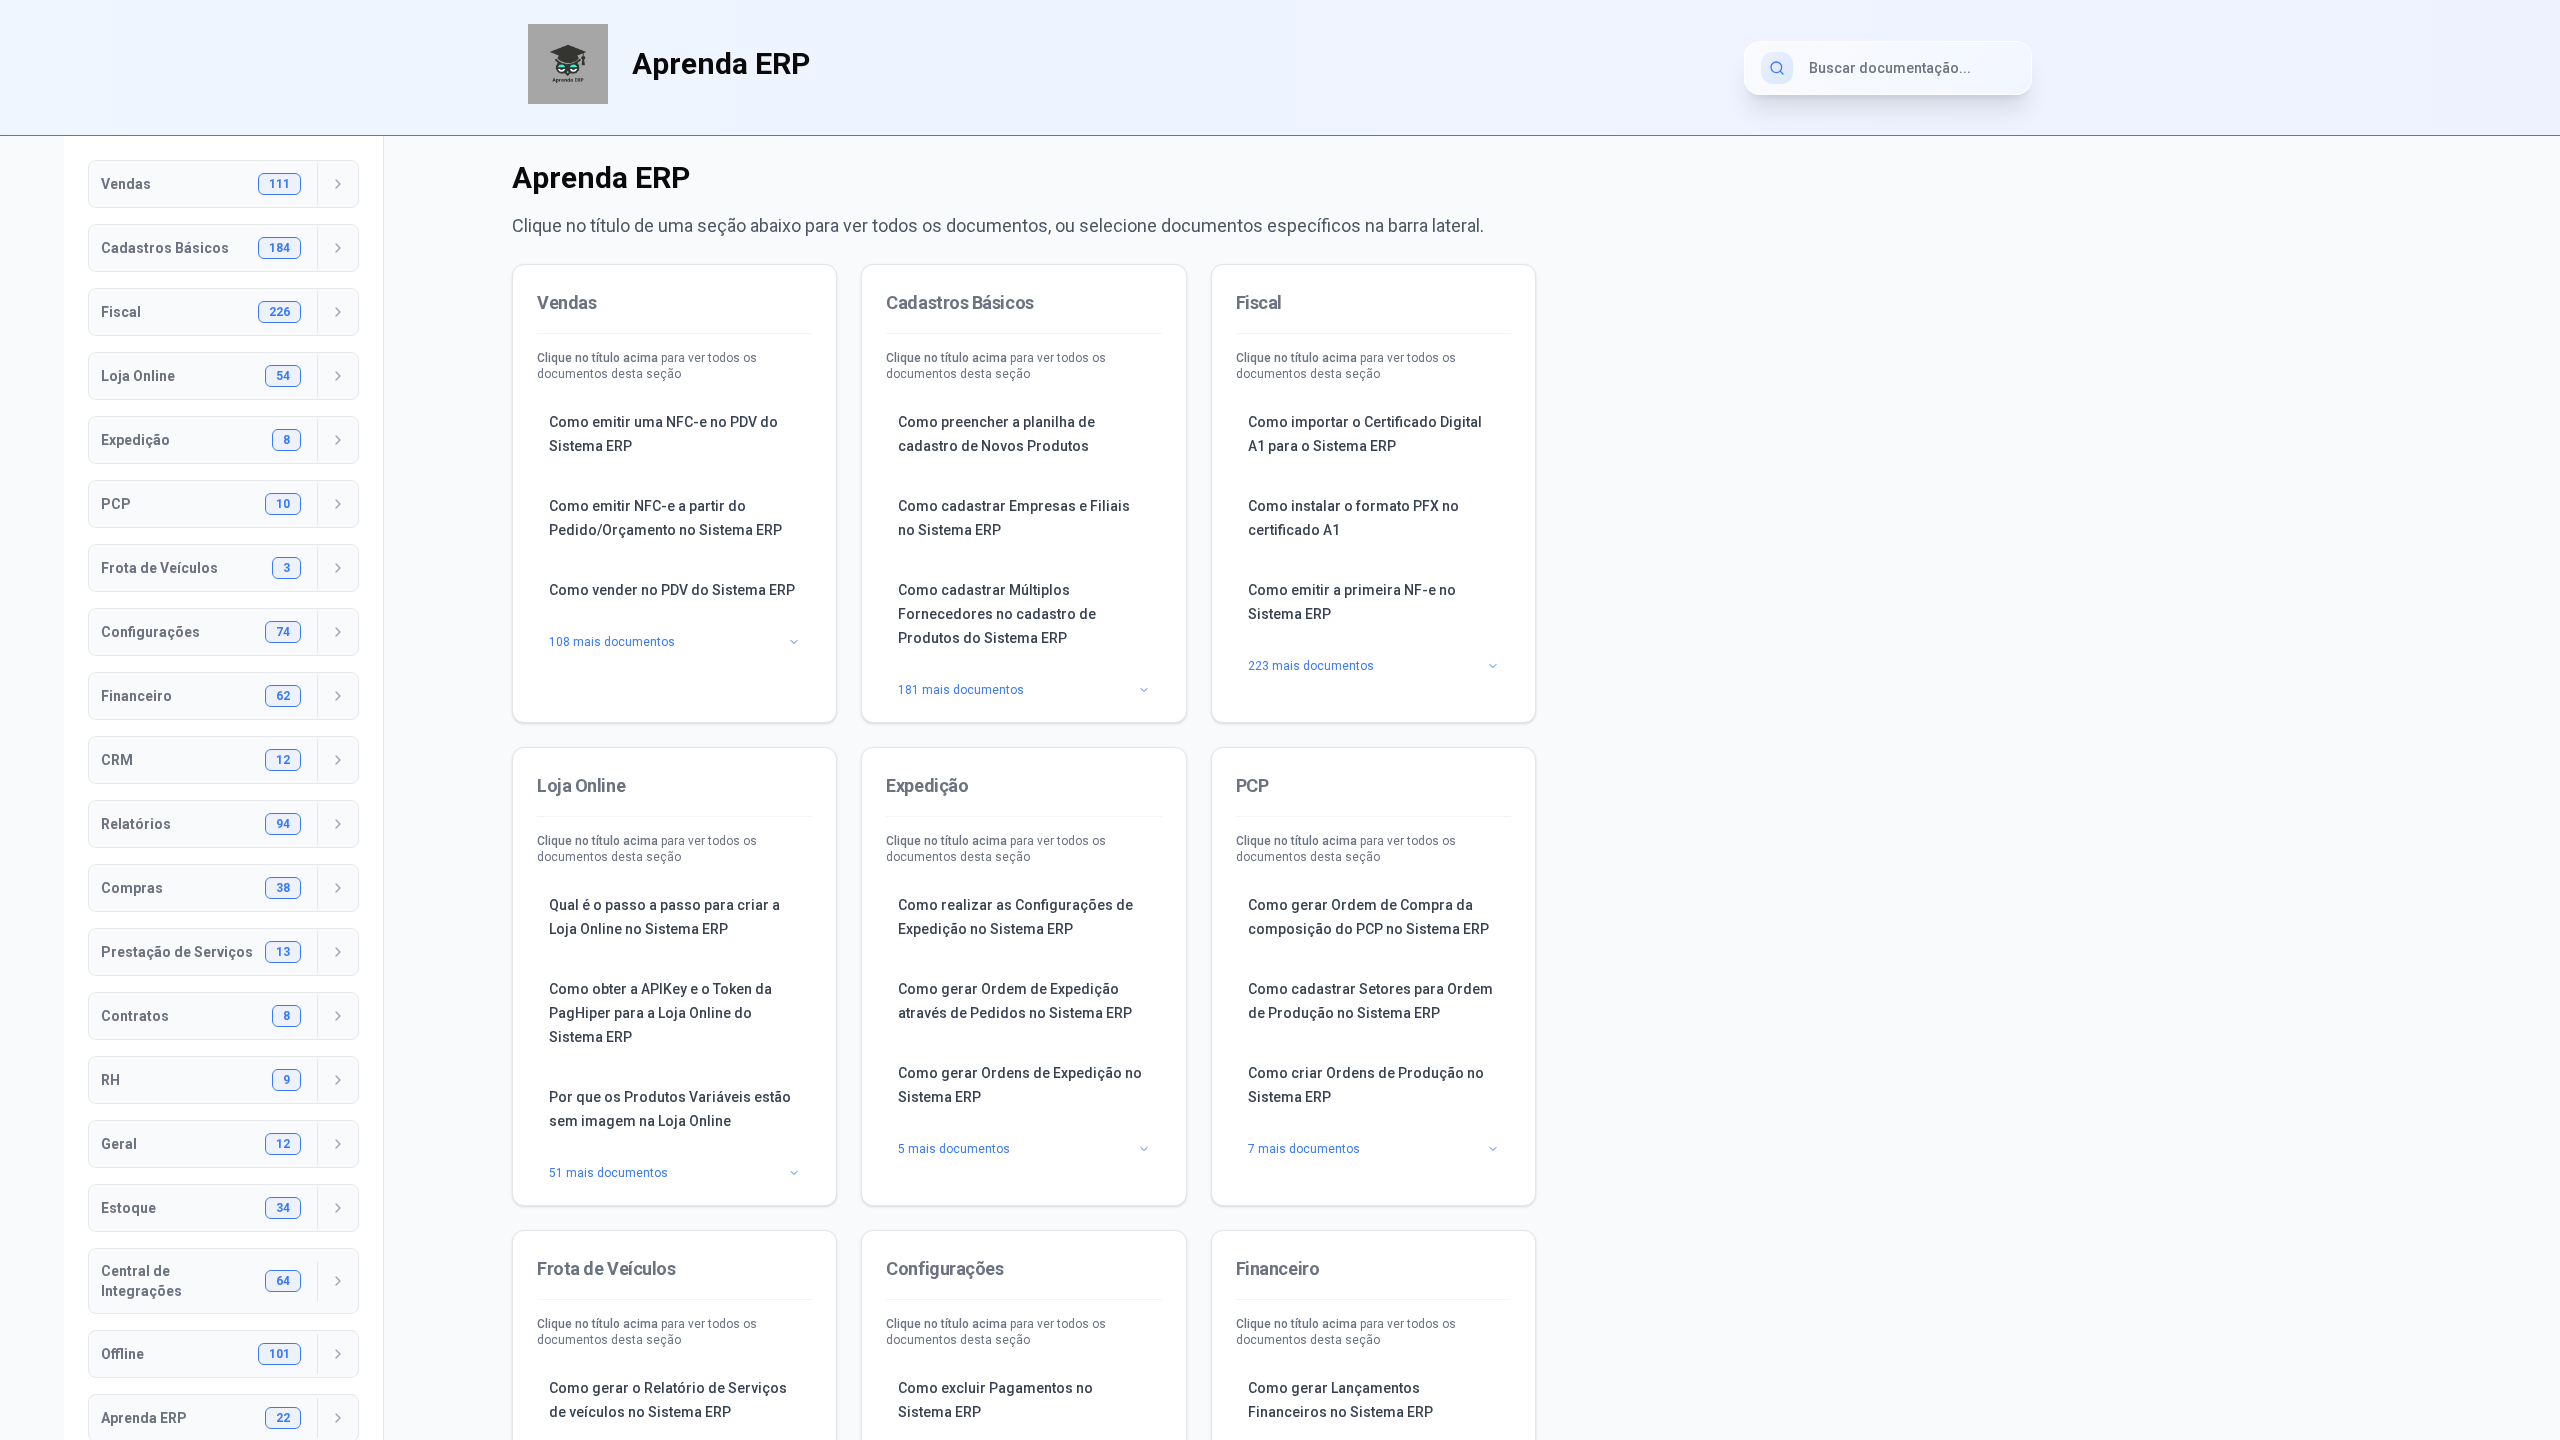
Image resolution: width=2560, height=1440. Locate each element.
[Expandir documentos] (337, 184)
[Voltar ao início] (568, 64)
